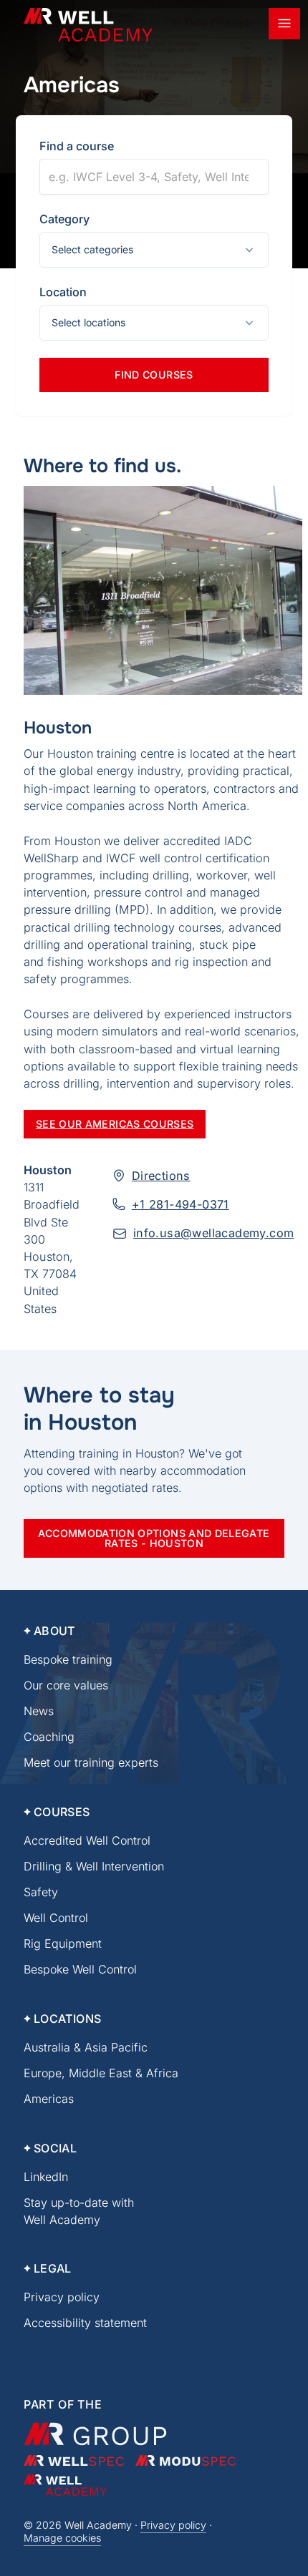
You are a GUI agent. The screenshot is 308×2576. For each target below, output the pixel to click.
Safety (41, 1892)
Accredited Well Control (87, 1840)
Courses (62, 1812)
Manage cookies (62, 2538)
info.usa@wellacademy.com (214, 1233)
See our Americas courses (115, 1124)
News (39, 1711)
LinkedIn (46, 2177)
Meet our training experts (91, 1762)
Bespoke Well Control (80, 1969)
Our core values (66, 1685)
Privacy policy (62, 2297)
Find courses (154, 375)
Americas (49, 2099)
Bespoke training (68, 1659)
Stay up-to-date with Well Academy (79, 2211)
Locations (68, 2019)
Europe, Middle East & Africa (101, 2073)
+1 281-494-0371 (181, 1204)
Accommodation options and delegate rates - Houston (154, 1538)
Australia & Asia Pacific (86, 2047)
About (54, 1631)
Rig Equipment (63, 1943)
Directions (161, 1176)
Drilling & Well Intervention (94, 1866)
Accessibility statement (85, 2323)
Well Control (56, 1918)
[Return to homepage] (88, 25)
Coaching (49, 1737)
